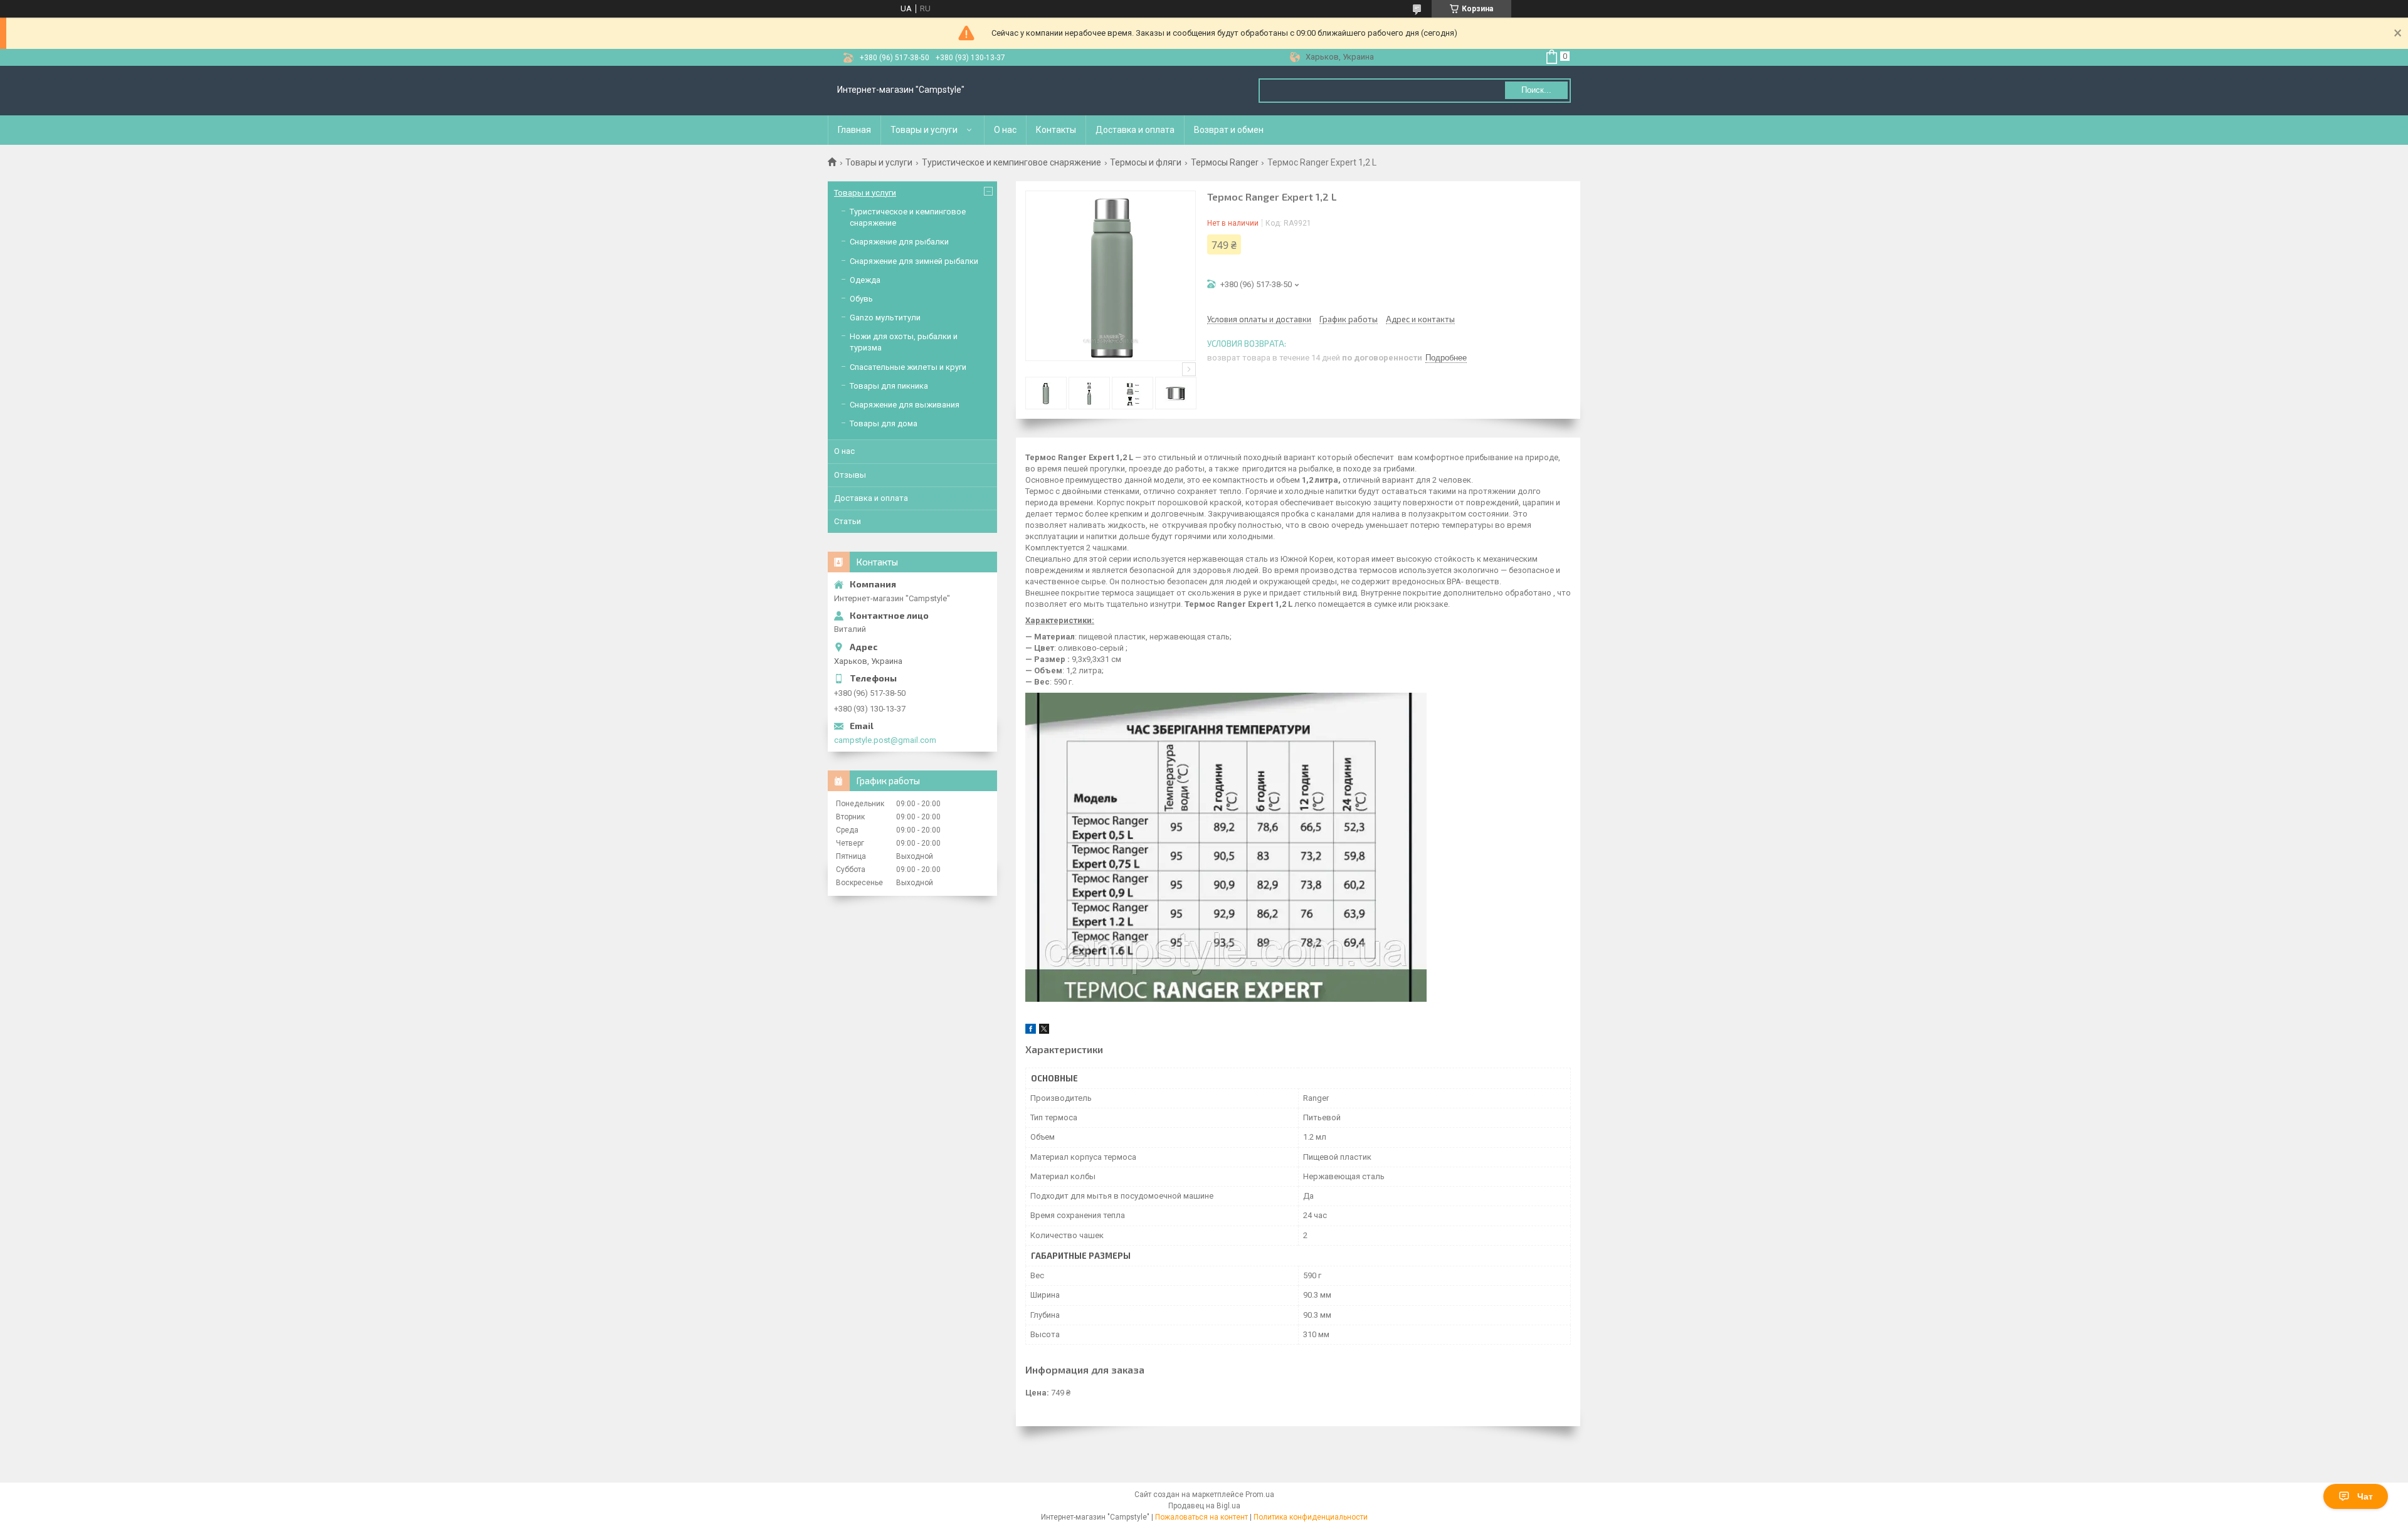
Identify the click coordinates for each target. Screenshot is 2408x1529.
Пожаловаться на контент (1201, 1517)
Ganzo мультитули (885, 318)
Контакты (1056, 130)
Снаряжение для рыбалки (899, 242)
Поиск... (1536, 90)
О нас (1005, 130)
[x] (1044, 1031)
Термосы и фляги (1146, 162)
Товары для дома (884, 423)
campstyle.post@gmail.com (885, 740)
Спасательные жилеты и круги (908, 367)
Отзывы (850, 475)
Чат (2365, 1496)
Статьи (848, 521)
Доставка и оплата (1135, 130)
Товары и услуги (924, 130)
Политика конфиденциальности (1311, 1517)
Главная (854, 130)
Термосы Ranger (1225, 162)
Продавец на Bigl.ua (1204, 1506)
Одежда (865, 280)
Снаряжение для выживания (905, 405)
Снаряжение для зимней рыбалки (914, 261)
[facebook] (1031, 1031)
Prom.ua (1260, 1495)
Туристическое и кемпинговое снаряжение (1011, 162)
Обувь (861, 299)
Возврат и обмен (1229, 130)
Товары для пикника (889, 386)
